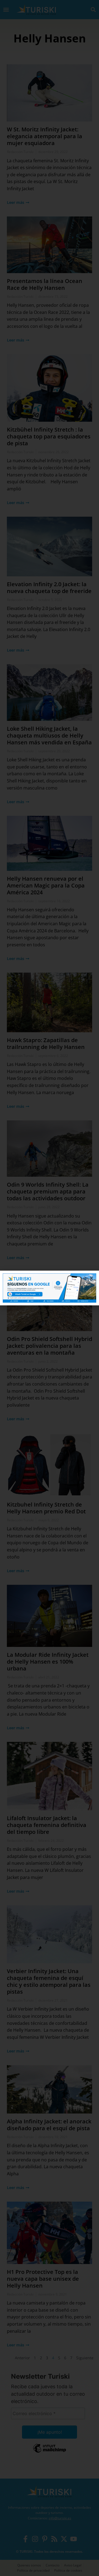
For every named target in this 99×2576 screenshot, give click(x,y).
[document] (50, 1288)
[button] (91, 1278)
